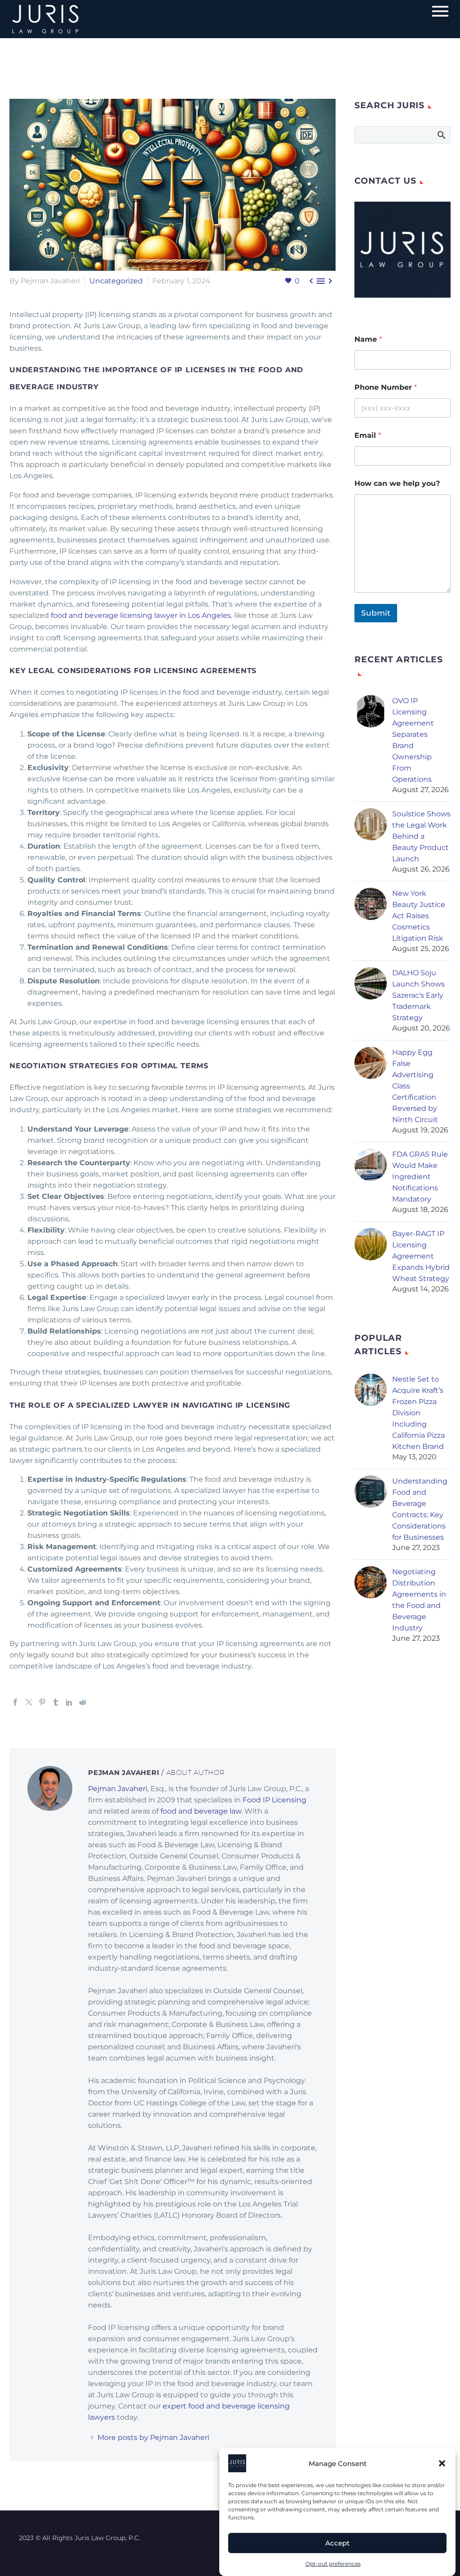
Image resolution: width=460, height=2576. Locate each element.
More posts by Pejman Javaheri (153, 2437)
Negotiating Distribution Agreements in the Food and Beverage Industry (419, 1600)
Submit (376, 613)
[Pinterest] (42, 1702)
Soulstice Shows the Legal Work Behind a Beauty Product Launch (421, 836)
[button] (442, 2463)
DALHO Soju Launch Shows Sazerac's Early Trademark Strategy (418, 995)
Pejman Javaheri (118, 1789)
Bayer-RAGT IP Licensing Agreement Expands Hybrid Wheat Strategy (421, 1256)
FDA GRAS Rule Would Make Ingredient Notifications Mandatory (420, 1177)
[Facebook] (15, 1702)
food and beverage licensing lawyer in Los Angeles (141, 615)
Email (368, 435)
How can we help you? (397, 483)
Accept (337, 2543)
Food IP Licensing (274, 1800)
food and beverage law (201, 1811)
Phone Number (386, 387)
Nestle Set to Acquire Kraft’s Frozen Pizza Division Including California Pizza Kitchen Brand (418, 1413)
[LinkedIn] (69, 1702)
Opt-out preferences (333, 2564)
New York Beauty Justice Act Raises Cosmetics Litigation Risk (419, 916)
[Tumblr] (56, 1702)
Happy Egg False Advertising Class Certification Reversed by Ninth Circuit (415, 1086)
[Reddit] (83, 1702)
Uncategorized (116, 281)
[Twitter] (29, 1702)
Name (368, 339)
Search (441, 135)
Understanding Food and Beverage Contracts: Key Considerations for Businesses (420, 1509)
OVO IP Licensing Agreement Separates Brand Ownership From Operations (413, 740)
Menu (440, 11)
